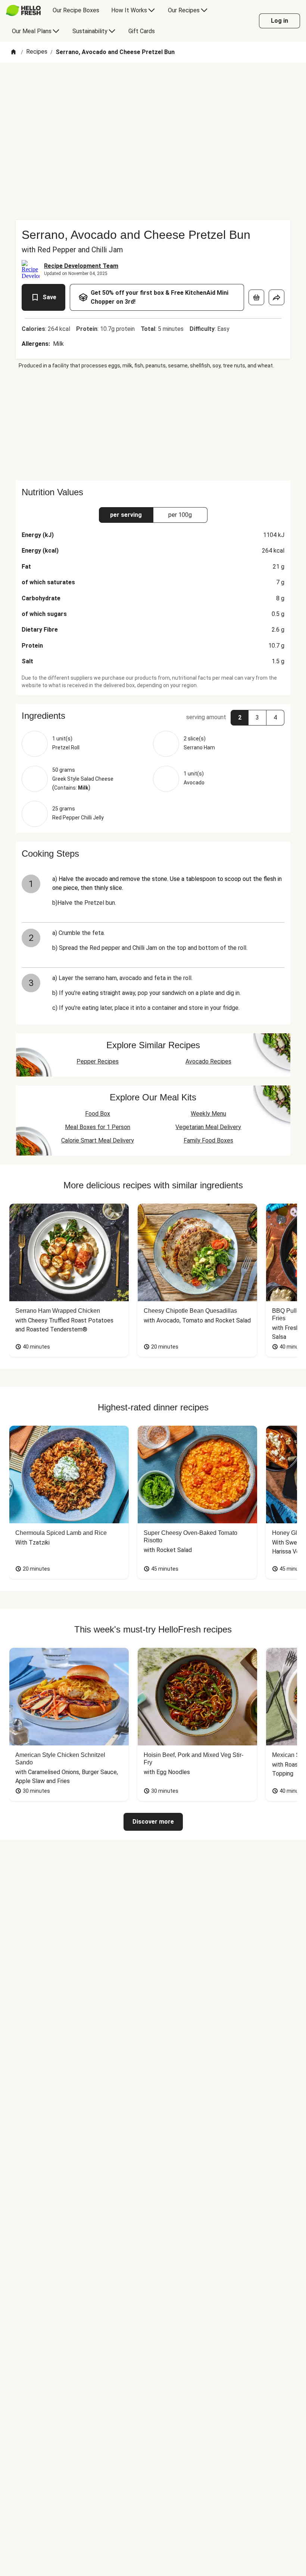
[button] (153, 716)
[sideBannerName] (153, 425)
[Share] (277, 297)
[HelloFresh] (23, 10)
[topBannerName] (153, 84)
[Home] (13, 52)
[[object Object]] (256, 297)
